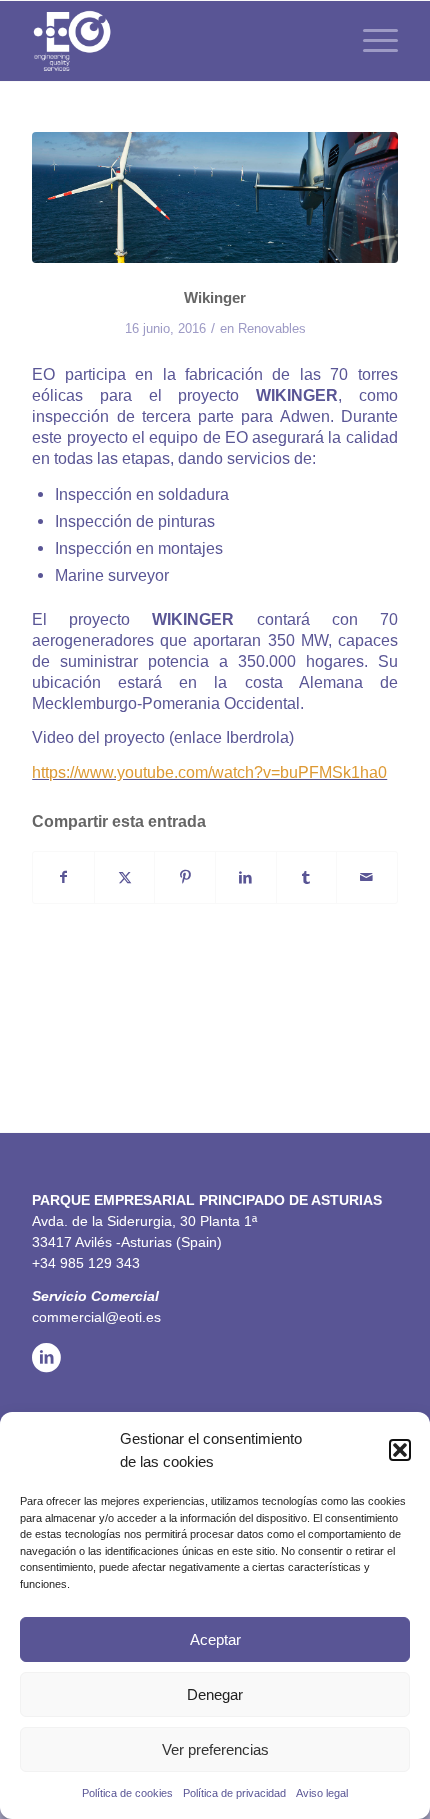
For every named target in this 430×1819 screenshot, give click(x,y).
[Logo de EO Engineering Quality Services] (178, 41)
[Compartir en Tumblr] (307, 877)
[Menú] (370, 41)
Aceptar (215, 1639)
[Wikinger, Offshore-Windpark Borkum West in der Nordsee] (215, 197)
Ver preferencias (215, 1749)
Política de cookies (127, 1793)
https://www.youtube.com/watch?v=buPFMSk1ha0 (209, 772)
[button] (400, 1450)
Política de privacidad (234, 1793)
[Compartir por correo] (367, 877)
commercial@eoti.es (96, 1317)
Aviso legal (322, 1793)
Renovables (272, 328)
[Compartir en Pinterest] (185, 877)
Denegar (215, 1694)
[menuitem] (370, 41)
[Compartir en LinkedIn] (246, 877)
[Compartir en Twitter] (125, 877)
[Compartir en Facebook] (63, 877)
